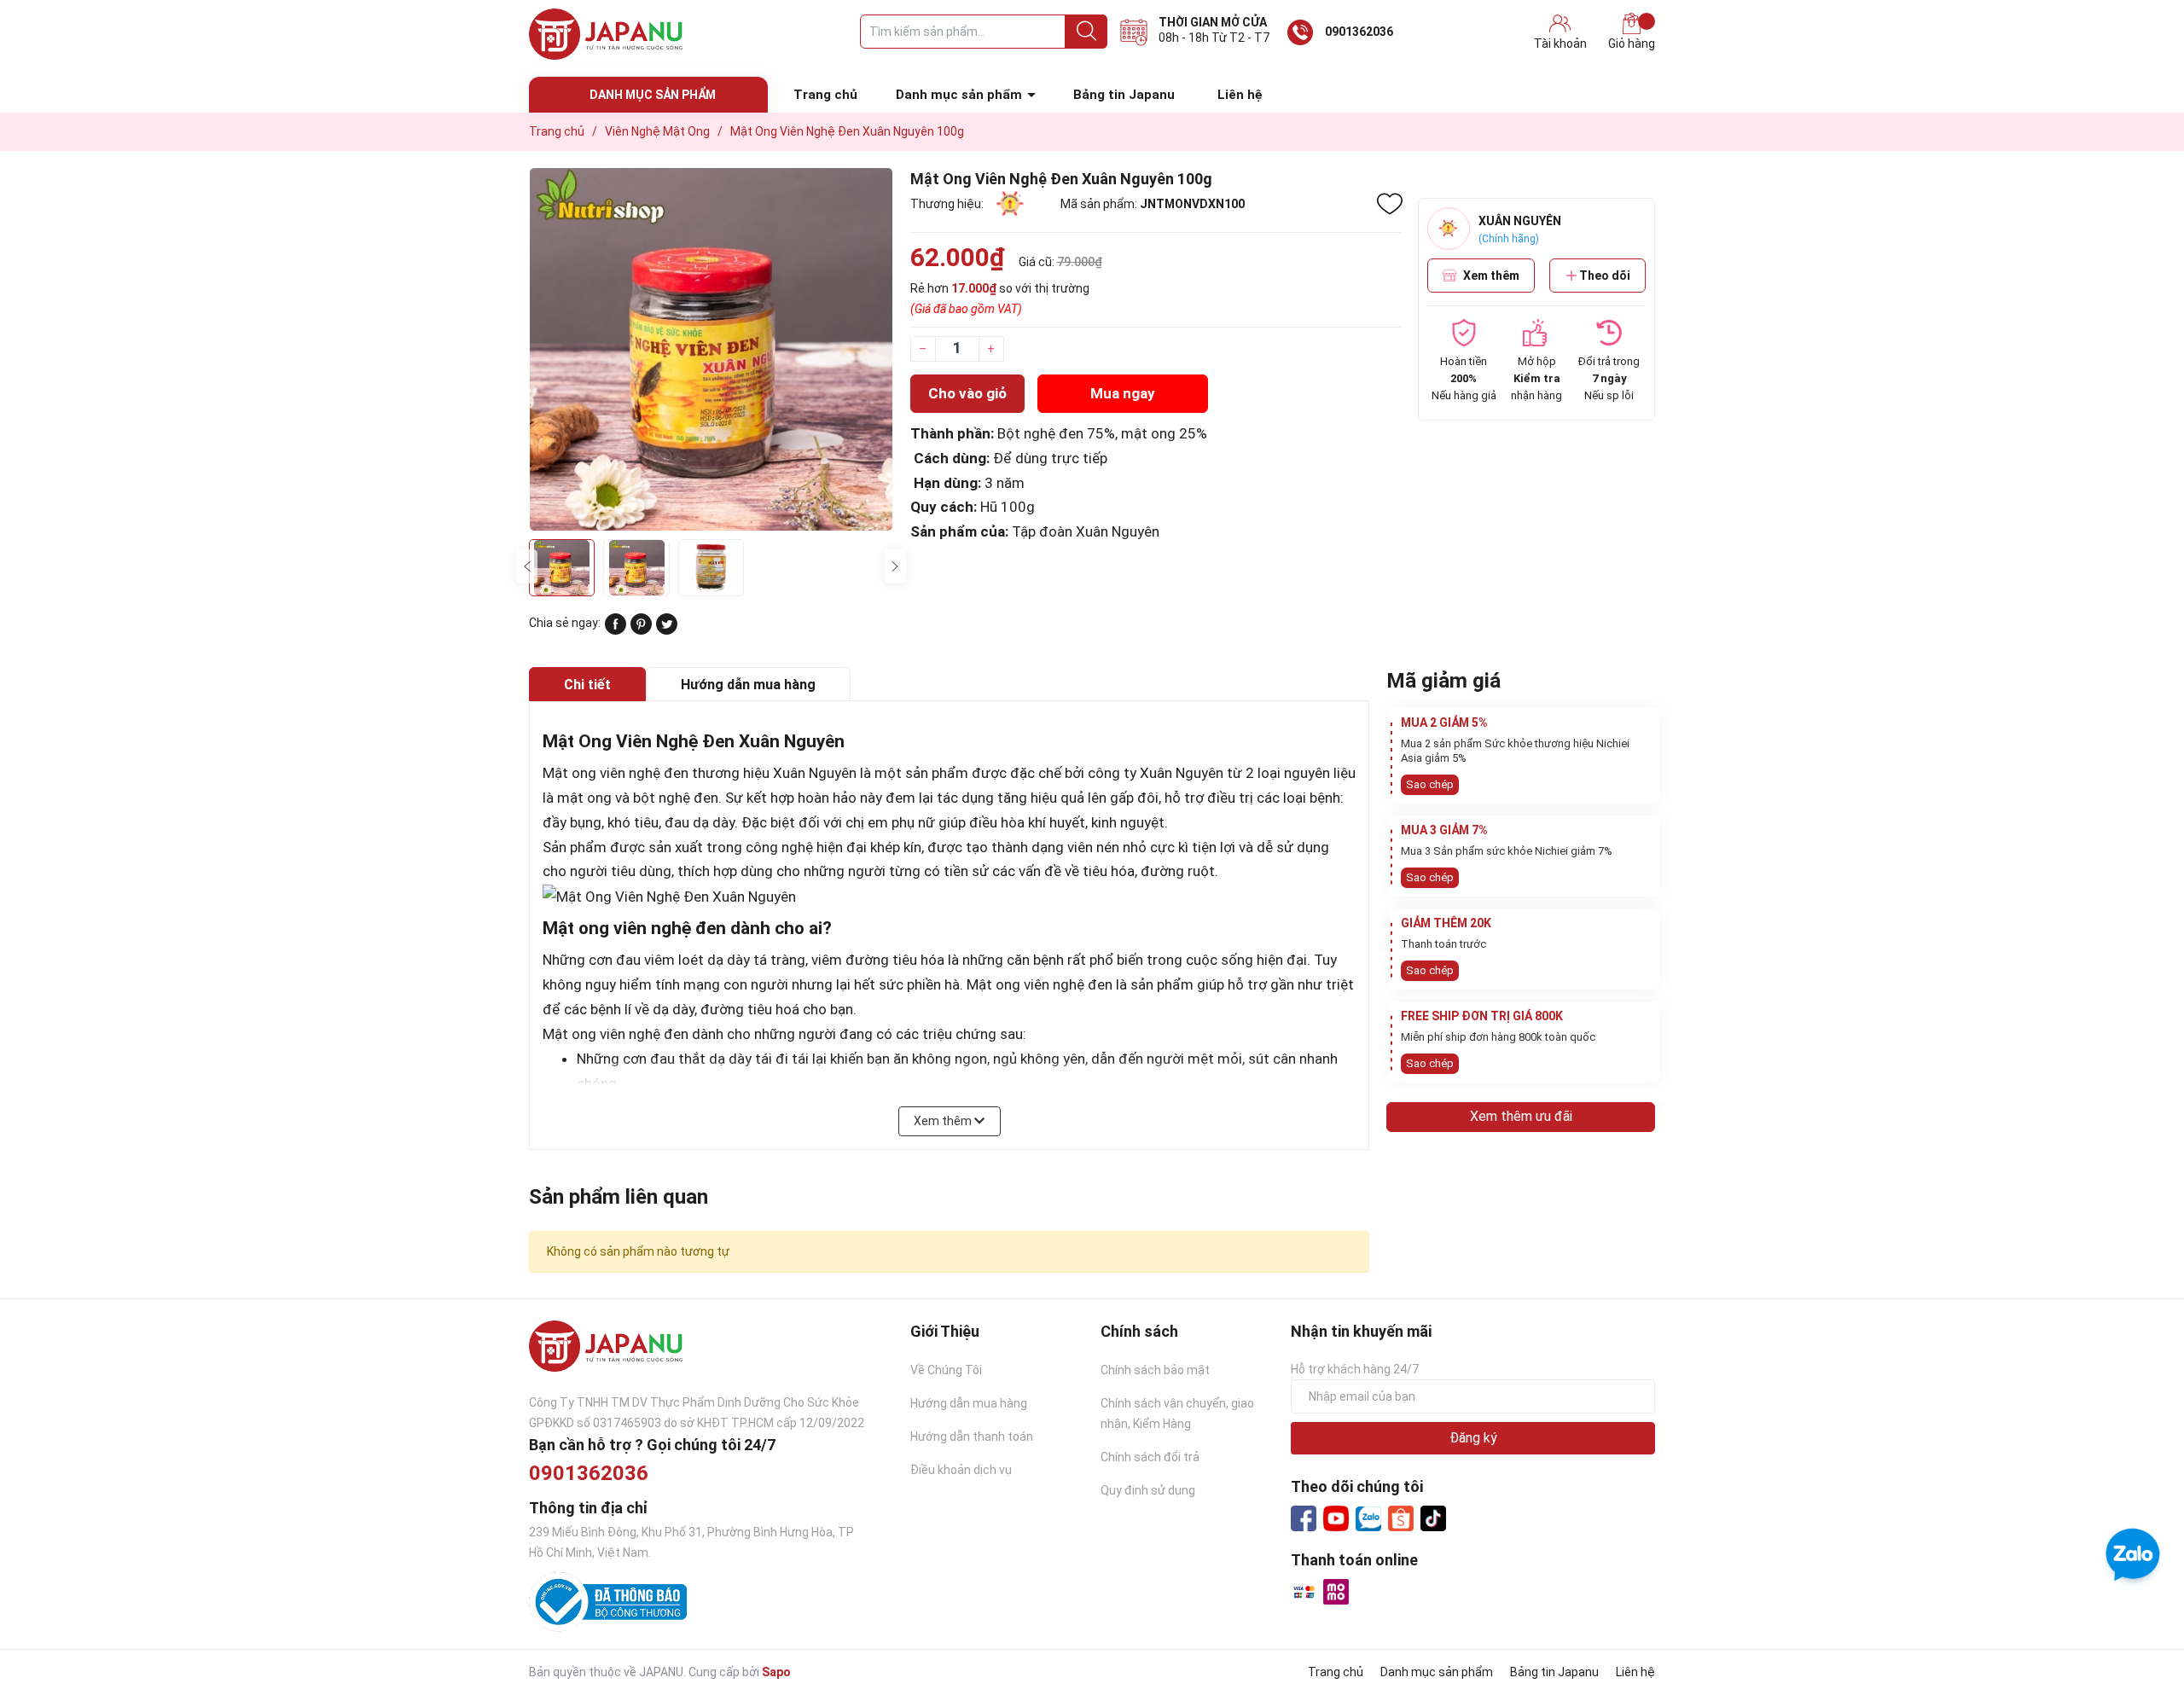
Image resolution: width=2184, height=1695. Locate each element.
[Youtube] (1336, 1518)
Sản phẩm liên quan (619, 1197)
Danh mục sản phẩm (959, 95)
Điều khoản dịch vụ (961, 1470)
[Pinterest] (641, 630)
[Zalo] (1368, 1519)
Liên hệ (1240, 95)
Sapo (776, 1672)
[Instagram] (1433, 1518)
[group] (711, 349)
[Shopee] (1401, 1518)
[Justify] (1086, 32)
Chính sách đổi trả (1150, 1457)
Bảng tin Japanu (1124, 95)
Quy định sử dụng (1148, 1490)
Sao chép (1430, 784)
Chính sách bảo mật (1155, 1370)
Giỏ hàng (1632, 44)
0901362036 (1359, 32)
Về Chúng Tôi (946, 1370)
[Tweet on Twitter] (667, 630)
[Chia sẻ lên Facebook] (616, 630)
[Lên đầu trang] (2137, 1614)
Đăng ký (1473, 1438)
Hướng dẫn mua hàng (969, 1403)
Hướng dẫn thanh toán (972, 1437)
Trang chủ (825, 95)
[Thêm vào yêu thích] (1390, 204)
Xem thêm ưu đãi (1521, 1116)
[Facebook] (1304, 1518)
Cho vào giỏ (967, 393)
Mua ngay (1123, 393)
